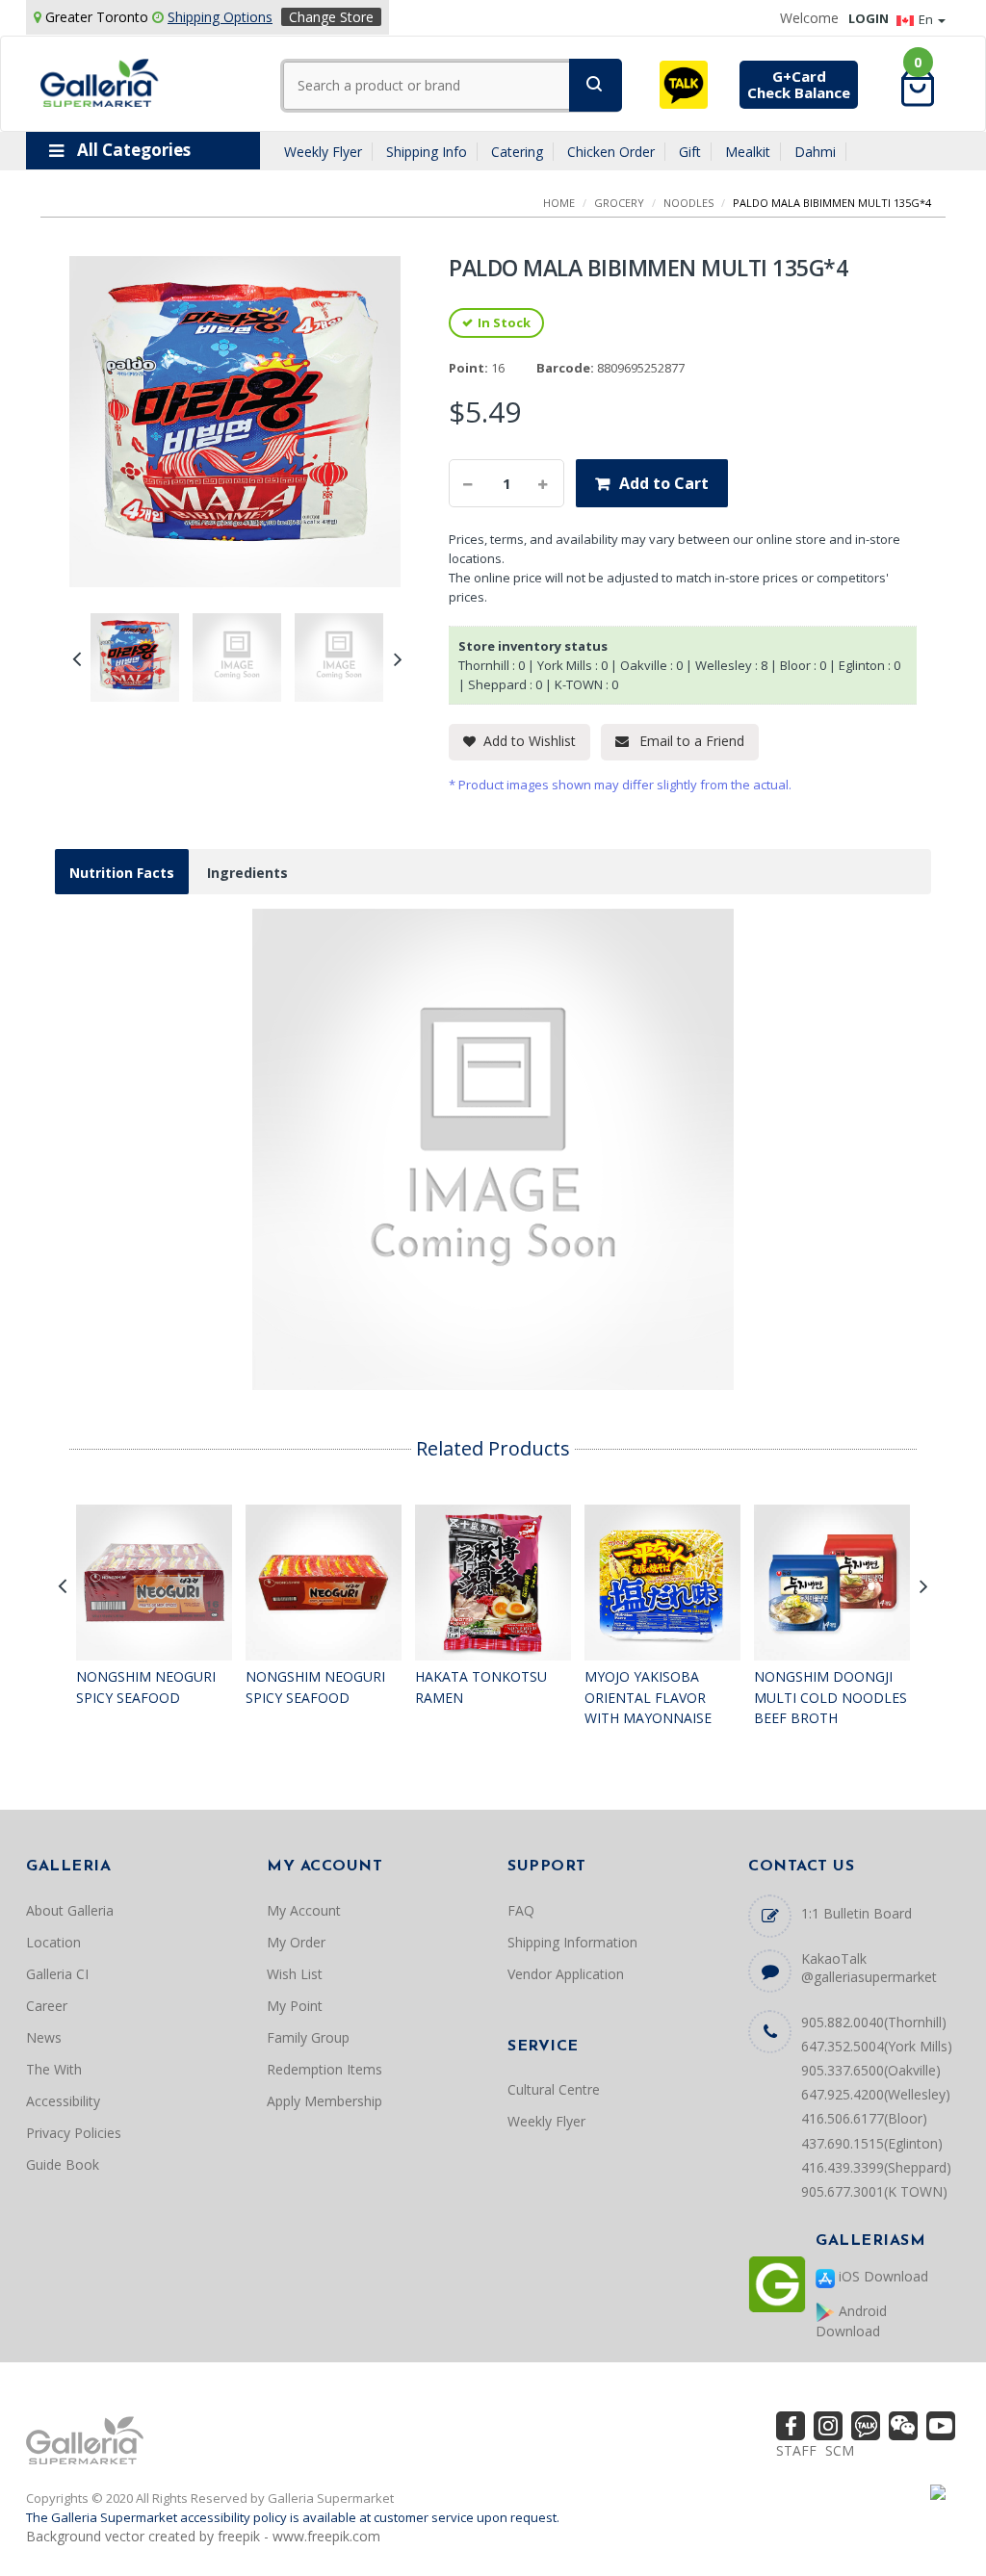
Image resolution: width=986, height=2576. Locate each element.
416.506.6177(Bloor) (864, 2118)
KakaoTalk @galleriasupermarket (869, 1968)
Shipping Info (427, 152)
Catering (517, 152)
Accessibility (63, 2101)
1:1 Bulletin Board (856, 1913)
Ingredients (247, 873)
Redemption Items (324, 2069)
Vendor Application (566, 1974)
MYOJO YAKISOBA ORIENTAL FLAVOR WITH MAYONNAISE (648, 1697)
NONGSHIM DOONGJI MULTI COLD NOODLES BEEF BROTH (830, 1697)
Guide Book (63, 2164)
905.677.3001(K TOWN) (874, 2191)
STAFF (796, 2450)
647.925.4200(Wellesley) (876, 2094)
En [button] (927, 19)
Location (53, 1942)
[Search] (596, 85)
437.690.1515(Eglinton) (872, 2143)
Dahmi (815, 152)
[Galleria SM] (100, 81)
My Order (296, 1942)
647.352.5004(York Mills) (877, 2046)
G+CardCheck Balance (799, 84)
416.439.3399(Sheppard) (876, 2167)
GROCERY (619, 203)
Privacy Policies (74, 2133)
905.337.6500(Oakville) (871, 2070)
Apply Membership (324, 2101)
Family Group (308, 2037)
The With (54, 2069)
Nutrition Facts (122, 873)
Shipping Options (220, 17)
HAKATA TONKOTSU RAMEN (481, 1687)
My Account (304, 1910)
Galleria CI (57, 1974)
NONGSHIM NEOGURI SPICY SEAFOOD (146, 1687)
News (44, 2037)
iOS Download (882, 2276)
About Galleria (70, 1910)
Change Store (331, 17)
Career (47, 2006)
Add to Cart (664, 483)
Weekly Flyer (323, 152)
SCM (840, 2450)
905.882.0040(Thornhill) (874, 2022)
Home (559, 203)
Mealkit (748, 152)
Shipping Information (572, 1942)
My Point (295, 2006)
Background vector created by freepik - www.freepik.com (203, 2536)
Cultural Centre (554, 2089)
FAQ (521, 1910)
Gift (690, 152)
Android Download (851, 2321)
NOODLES (688, 203)
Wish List (295, 1974)
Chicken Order (611, 152)
